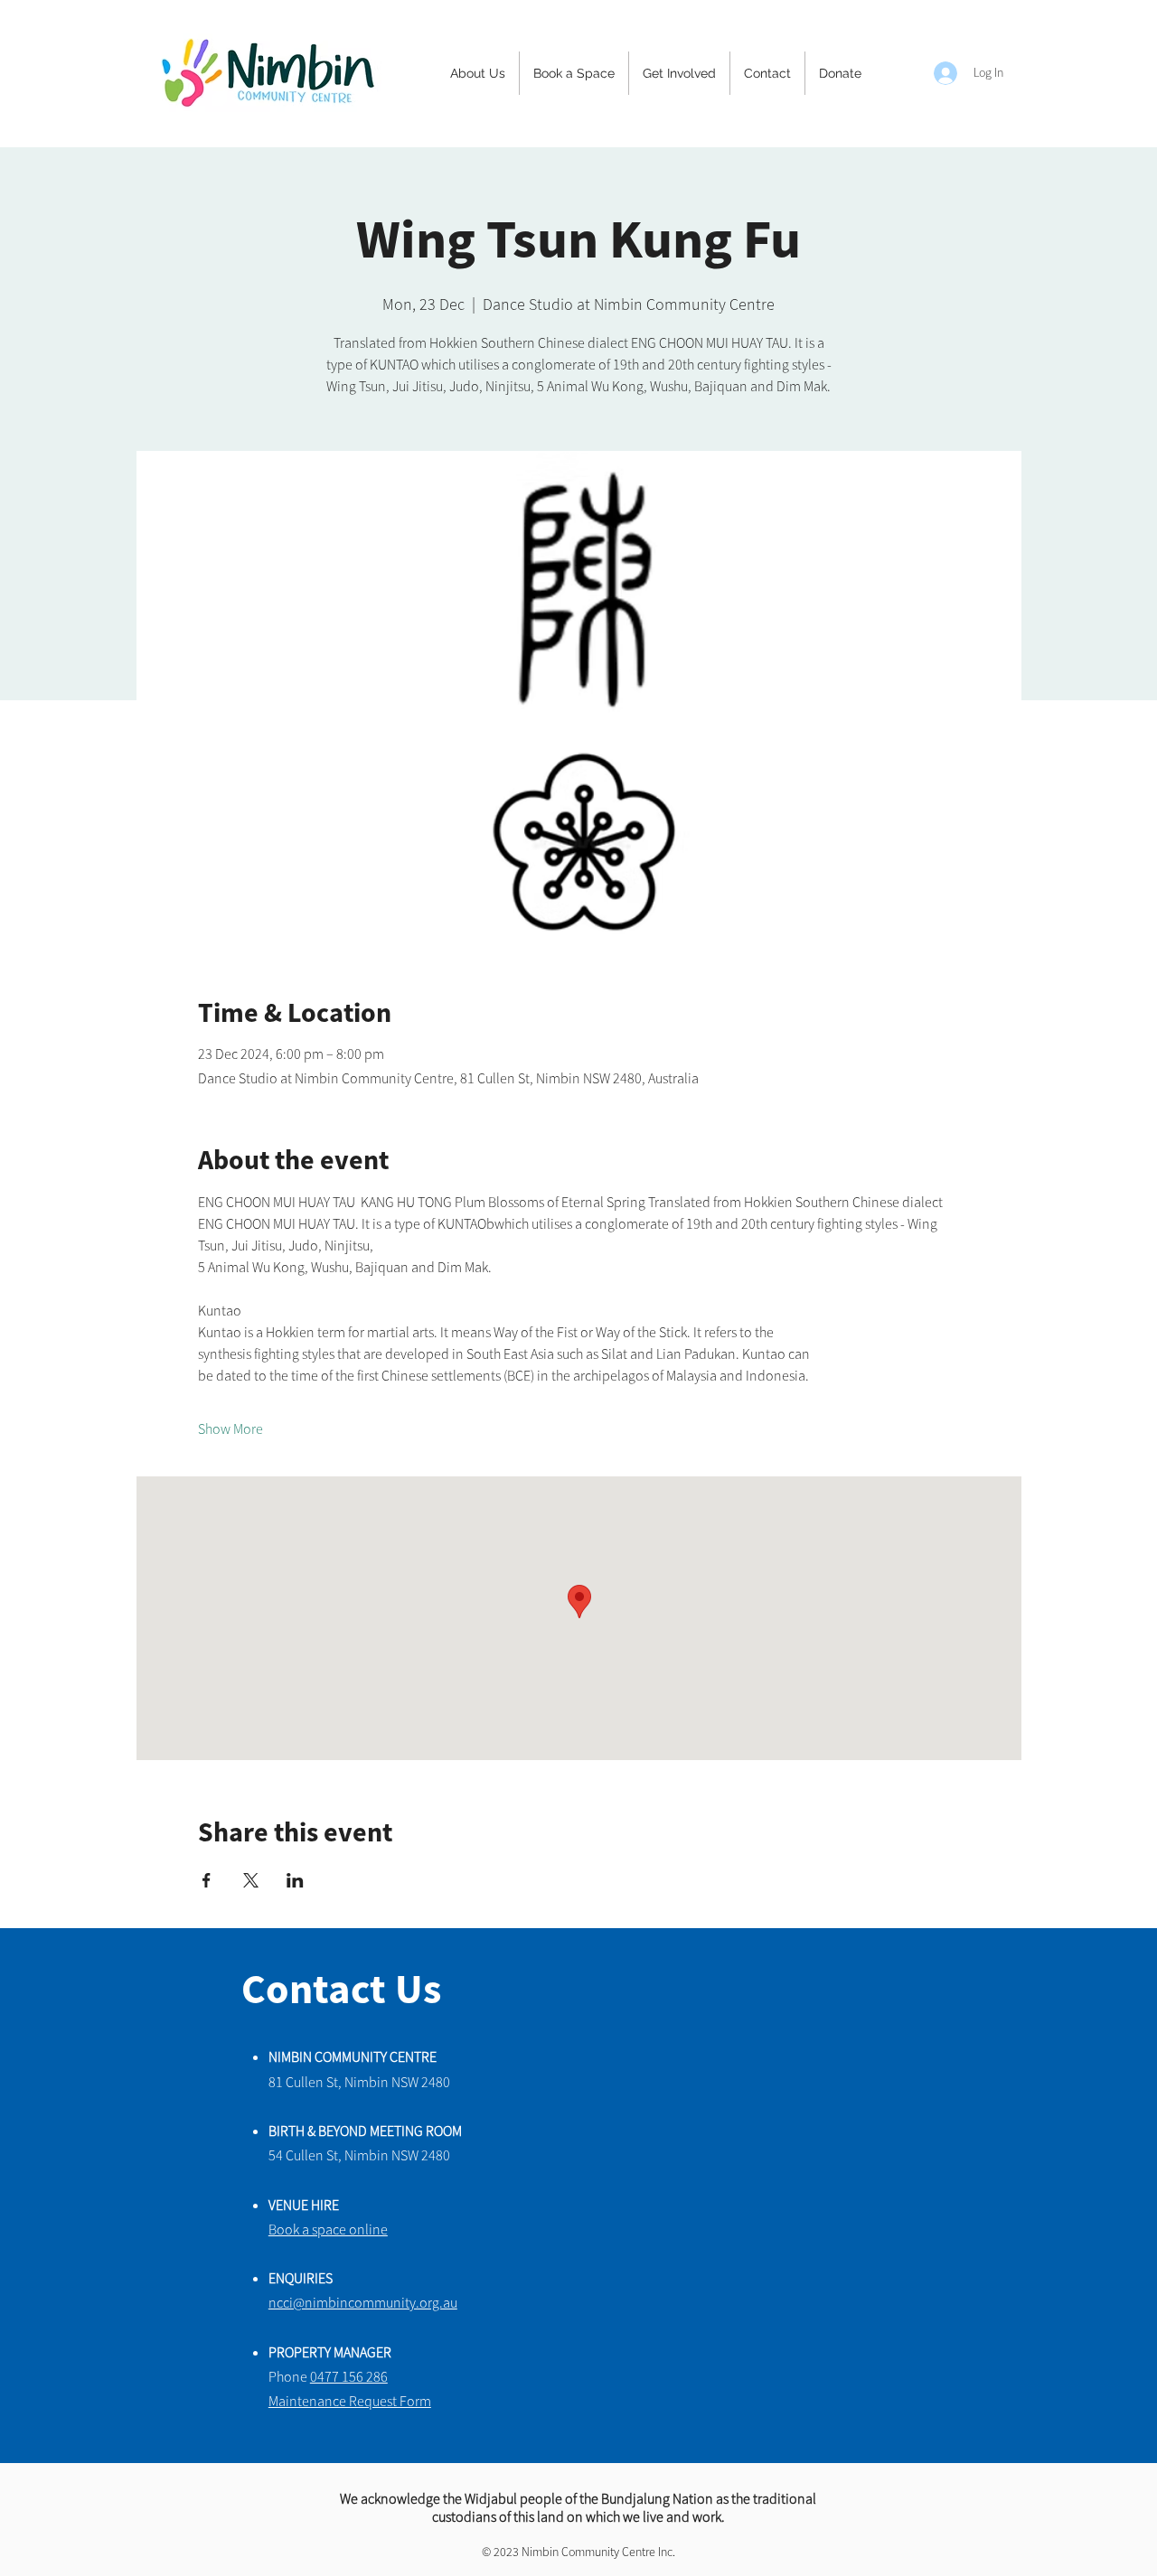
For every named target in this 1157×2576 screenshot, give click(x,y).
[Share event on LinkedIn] (295, 1880)
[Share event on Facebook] (207, 1880)
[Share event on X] (251, 1880)
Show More (230, 1429)
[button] (478, 73)
